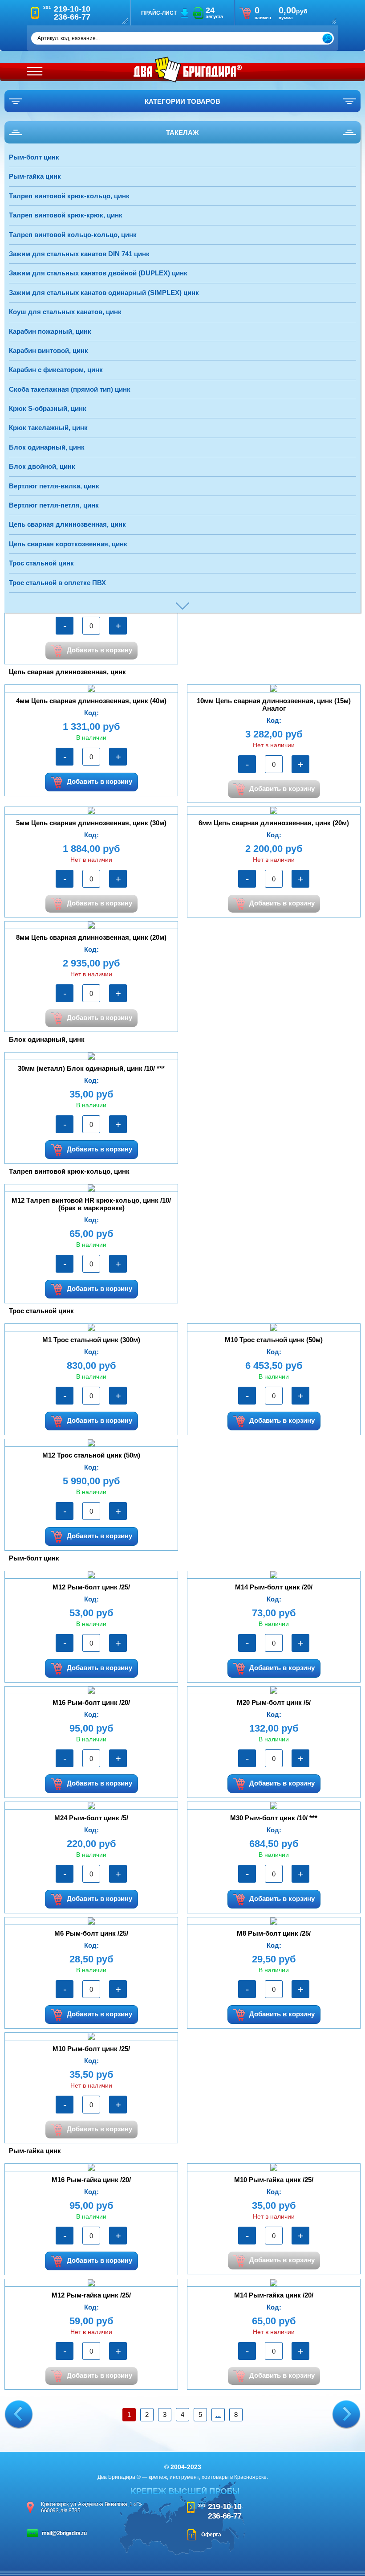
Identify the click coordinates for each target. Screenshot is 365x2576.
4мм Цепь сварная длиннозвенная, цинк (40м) (91, 701)
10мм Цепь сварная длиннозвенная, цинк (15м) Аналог (274, 704)
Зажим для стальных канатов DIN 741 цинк (79, 254)
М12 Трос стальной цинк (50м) (91, 1455)
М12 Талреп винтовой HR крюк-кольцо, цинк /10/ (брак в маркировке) (91, 1204)
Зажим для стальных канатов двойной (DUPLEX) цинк (98, 273)
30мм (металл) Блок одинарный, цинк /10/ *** (91, 1068)
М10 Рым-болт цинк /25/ (91, 2049)
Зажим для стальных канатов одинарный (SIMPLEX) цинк (104, 293)
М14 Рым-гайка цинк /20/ (274, 2295)
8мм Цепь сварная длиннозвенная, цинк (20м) (91, 937)
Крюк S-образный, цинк (48, 408)
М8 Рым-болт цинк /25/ (274, 1933)
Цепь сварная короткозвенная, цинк (68, 544)
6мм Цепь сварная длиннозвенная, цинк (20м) (274, 823)
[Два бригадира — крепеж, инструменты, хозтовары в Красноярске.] (188, 70)
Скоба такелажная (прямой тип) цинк (70, 389)
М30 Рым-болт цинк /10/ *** (274, 1818)
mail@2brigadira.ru (64, 2533)
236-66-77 (225, 2516)
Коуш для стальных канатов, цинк (65, 312)
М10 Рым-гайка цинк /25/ (274, 2180)
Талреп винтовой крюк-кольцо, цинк (69, 196)
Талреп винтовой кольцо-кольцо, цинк (73, 235)
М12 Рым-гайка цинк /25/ (91, 2295)
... (218, 2414)
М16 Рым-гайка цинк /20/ (91, 2180)
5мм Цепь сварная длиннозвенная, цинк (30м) (91, 823)
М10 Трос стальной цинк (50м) (274, 1340)
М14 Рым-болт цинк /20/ (274, 1587)
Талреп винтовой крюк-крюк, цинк (66, 215)
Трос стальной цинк (41, 563)
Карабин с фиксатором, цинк (56, 370)
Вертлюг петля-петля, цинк (54, 505)
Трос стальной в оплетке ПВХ (57, 583)
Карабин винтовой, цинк (49, 350)
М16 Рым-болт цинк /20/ (91, 1702)
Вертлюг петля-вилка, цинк (54, 486)
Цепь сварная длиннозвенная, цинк (67, 524)
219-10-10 (225, 2506)
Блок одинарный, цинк (47, 447)
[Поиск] (327, 39)
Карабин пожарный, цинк (50, 331)
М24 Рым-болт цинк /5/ (91, 1818)
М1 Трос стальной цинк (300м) (91, 1340)
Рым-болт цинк (34, 157)
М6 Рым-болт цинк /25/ (91, 1933)
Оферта (211, 2535)
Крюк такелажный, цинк (48, 428)
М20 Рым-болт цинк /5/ (274, 1702)
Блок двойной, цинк (42, 466)
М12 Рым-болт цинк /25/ (91, 1587)
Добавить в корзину (99, 650)
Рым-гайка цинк (35, 176)
